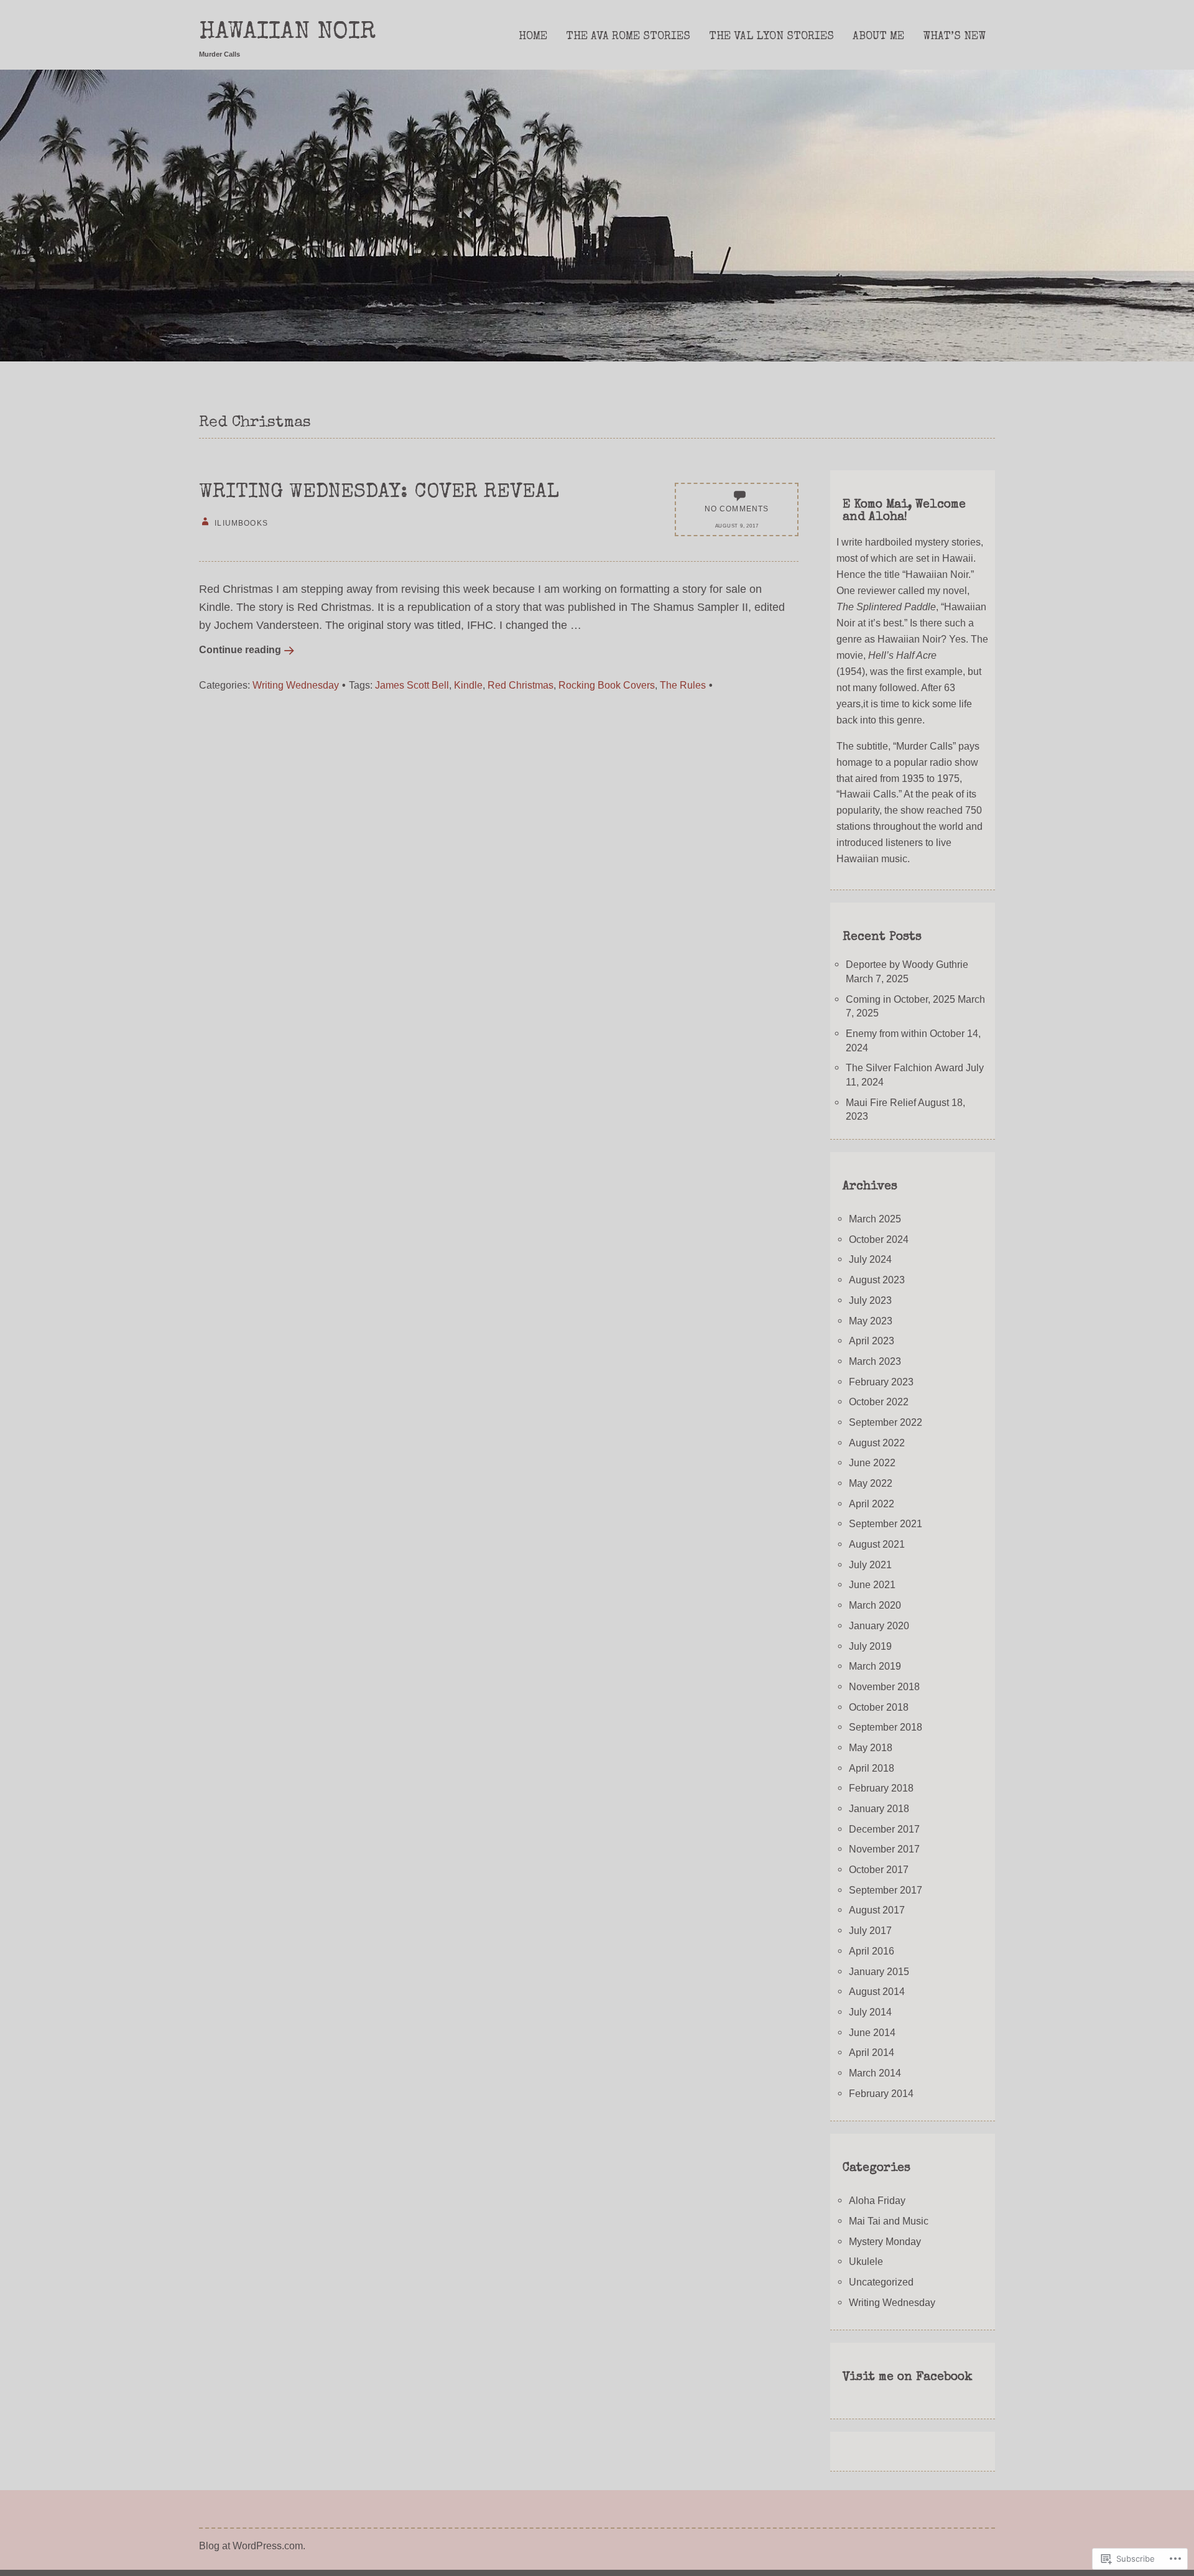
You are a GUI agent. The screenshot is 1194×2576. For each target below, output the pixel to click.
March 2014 (875, 2073)
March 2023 (875, 1361)
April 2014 (872, 2052)
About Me (878, 37)
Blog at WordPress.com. (252, 2546)
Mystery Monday (885, 2241)
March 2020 (875, 1605)
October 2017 (879, 1869)
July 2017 (870, 1930)
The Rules (683, 685)
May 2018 (871, 1747)
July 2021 (870, 1565)
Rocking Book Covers (607, 685)
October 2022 (879, 1402)
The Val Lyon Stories (771, 37)
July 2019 (870, 1646)
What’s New (954, 37)
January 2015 (879, 1971)
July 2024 (870, 1259)
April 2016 (872, 1951)
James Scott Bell (412, 685)
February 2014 (881, 2093)
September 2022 (886, 1422)
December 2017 (884, 1829)
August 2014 (877, 1991)
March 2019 (875, 1666)
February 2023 (881, 1382)
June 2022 (872, 1462)
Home (533, 37)
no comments (737, 509)
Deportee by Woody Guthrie (907, 964)
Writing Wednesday (296, 685)
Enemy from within (886, 1033)
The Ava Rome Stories (628, 37)
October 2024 (879, 1239)
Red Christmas (521, 685)
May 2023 (871, 1321)
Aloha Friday (877, 2200)
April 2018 (872, 1768)
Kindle (468, 685)
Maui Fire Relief (881, 1102)
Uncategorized (881, 2282)
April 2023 (872, 1341)
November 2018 (884, 1686)
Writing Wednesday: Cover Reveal (379, 493)
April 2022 (872, 1504)
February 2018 (881, 1788)
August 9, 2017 (737, 526)
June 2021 (872, 1584)
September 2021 (886, 1523)
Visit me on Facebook (908, 2378)
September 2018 (886, 1727)
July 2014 (870, 2012)
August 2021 (877, 1544)
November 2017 (884, 1849)
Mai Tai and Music (889, 2221)
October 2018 (879, 1707)
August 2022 (877, 1443)
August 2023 (877, 1280)
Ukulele (866, 2261)
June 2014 (872, 2032)
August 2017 (877, 1910)
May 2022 (871, 1483)
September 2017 (886, 1890)
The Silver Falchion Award (905, 1067)
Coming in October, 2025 (900, 999)
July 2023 (870, 1300)
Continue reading (240, 649)
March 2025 (875, 1219)
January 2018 (879, 1808)
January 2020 (879, 1625)
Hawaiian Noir (287, 33)
